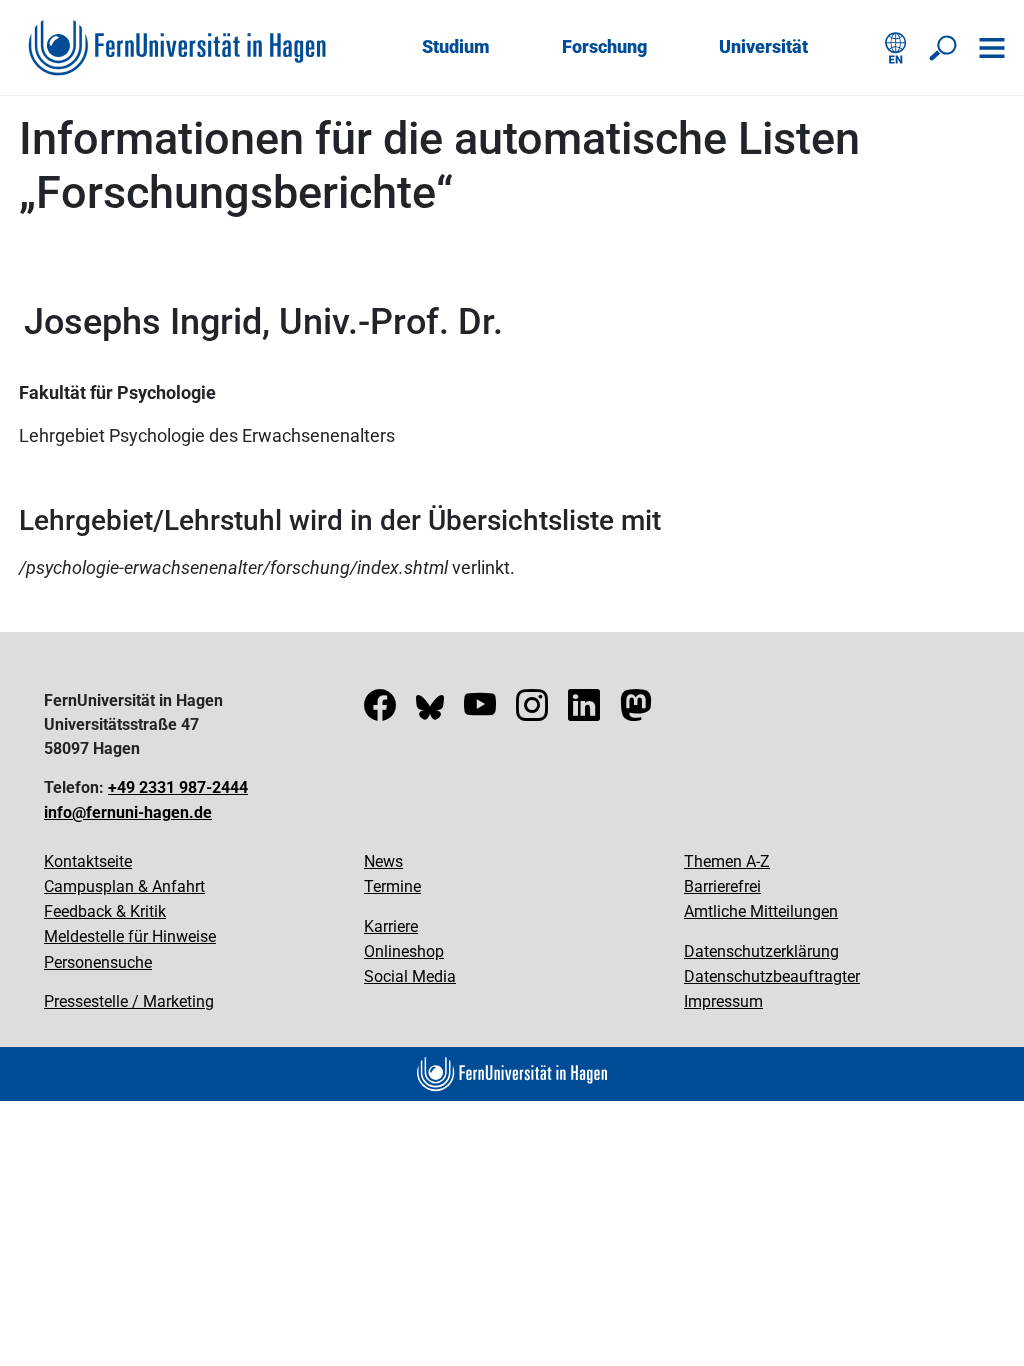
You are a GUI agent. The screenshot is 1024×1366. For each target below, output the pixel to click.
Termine (392, 886)
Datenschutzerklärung (761, 951)
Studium (456, 46)
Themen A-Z (727, 861)
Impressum (723, 1001)
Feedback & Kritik (105, 911)
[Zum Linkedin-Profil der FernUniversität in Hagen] (584, 711)
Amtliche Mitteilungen (761, 911)
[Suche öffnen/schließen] (944, 48)
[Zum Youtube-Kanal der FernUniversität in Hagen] (480, 711)
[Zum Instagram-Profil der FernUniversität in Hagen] (532, 711)
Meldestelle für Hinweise (130, 936)
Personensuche (98, 962)
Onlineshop (404, 951)
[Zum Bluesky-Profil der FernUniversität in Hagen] (430, 711)
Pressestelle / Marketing (129, 1001)
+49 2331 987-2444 (178, 787)
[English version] (896, 48)
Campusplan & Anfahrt (124, 886)
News (383, 861)
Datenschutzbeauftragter (772, 976)
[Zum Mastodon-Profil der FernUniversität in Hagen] (636, 711)
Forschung (604, 46)
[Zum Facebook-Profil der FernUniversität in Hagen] (380, 711)
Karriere (391, 926)
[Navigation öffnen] (992, 48)
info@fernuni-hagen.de (128, 812)
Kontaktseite (88, 861)
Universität (763, 46)
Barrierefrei (722, 886)
